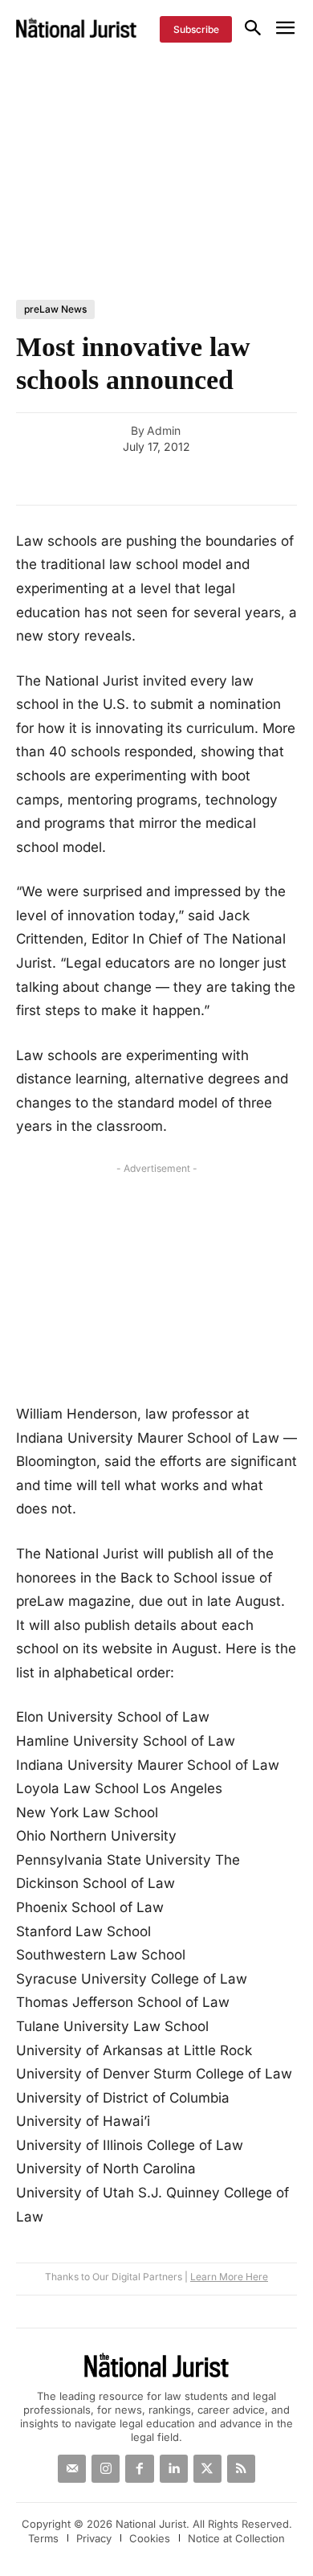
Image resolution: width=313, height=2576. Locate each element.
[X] (181, 481)
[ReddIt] (255, 481)
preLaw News (55, 309)
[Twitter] (207, 2469)
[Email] (108, 481)
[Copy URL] (71, 481)
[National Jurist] (76, 28)
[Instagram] (106, 2469)
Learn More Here (229, 2277)
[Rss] (241, 2469)
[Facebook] (144, 481)
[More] (293, 481)
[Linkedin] (218, 481)
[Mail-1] (72, 2469)
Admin (164, 431)
